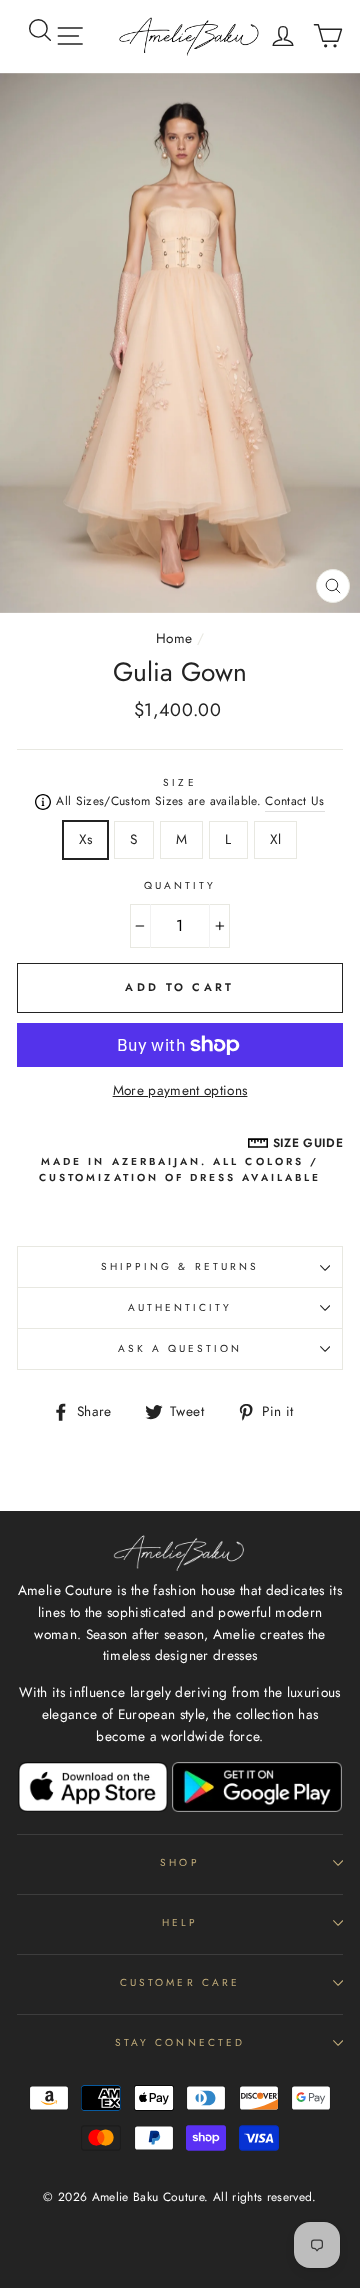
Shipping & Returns (180, 1266)
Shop (179, 1862)
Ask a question (180, 1348)
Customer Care (180, 1982)
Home (174, 638)
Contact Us (294, 801)
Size (179, 782)
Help (180, 1922)
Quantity (180, 885)
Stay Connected (180, 2042)
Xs (86, 839)
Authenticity (180, 1307)
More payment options (180, 1090)
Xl (276, 839)
